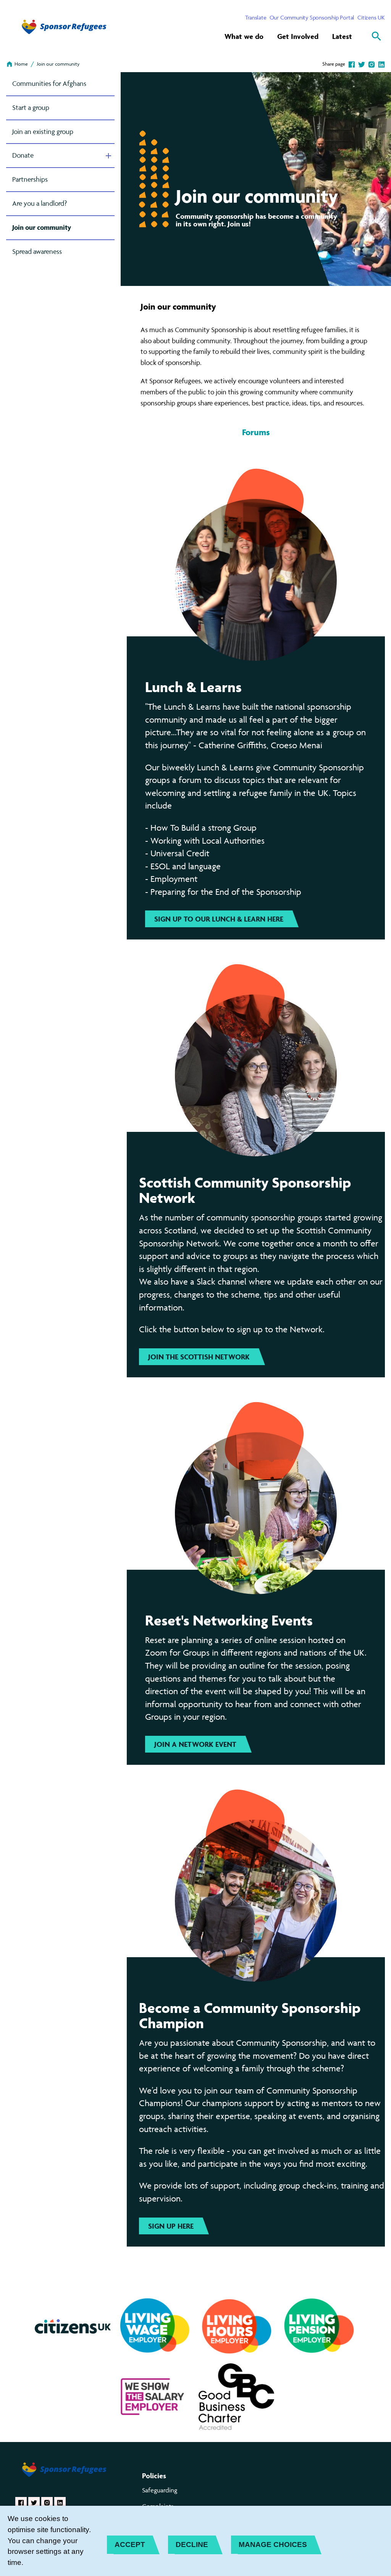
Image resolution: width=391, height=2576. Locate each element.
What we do (244, 36)
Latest (342, 36)
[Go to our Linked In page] (60, 2503)
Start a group (31, 107)
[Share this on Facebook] (352, 64)
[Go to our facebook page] (21, 2503)
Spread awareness (37, 251)
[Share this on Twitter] (362, 64)
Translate (256, 17)
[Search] (376, 36)
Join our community (58, 64)
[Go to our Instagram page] (47, 2503)
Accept (130, 2545)
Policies (154, 2476)
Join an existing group (43, 132)
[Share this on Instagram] (372, 64)
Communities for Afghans (49, 83)
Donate (23, 155)
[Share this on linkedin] (381, 64)
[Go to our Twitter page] (34, 2503)
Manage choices (273, 2545)
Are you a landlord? (40, 203)
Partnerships (30, 179)
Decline (192, 2545)
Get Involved (298, 36)
